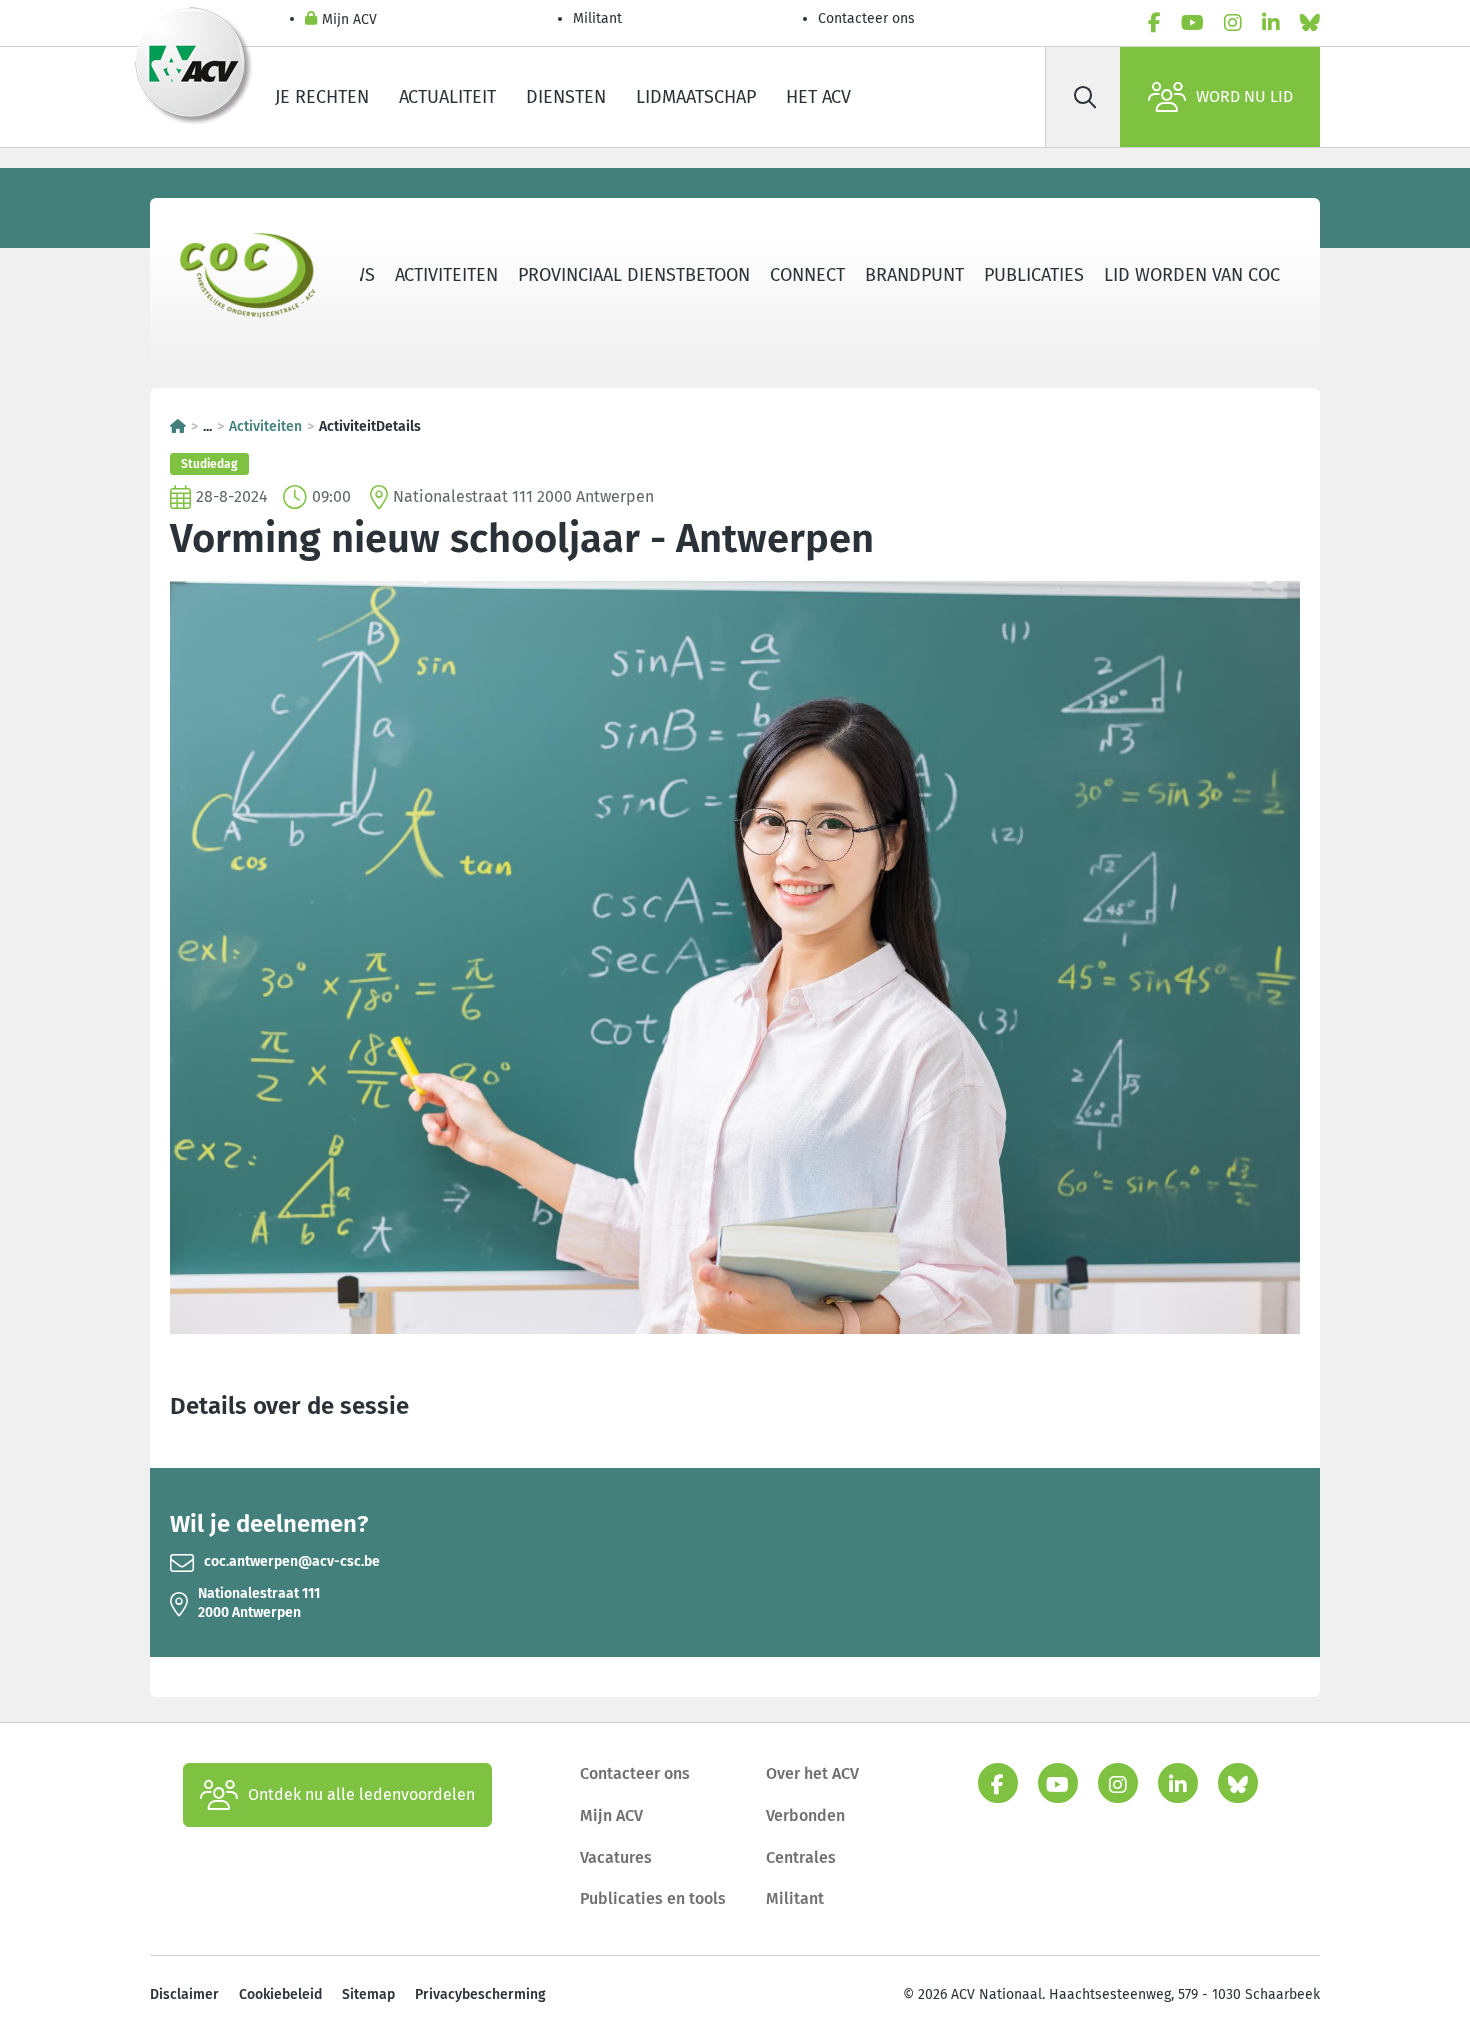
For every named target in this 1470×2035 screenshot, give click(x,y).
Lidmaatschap (696, 97)
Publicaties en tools (653, 1898)
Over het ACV (812, 1773)
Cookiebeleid (280, 1994)
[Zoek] (1085, 97)
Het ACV (818, 97)
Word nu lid (1244, 96)
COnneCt (807, 275)
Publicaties (1034, 275)
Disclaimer (184, 1994)
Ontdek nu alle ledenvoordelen (361, 1794)
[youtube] (1192, 23)
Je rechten (322, 97)
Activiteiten (446, 275)
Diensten (566, 97)
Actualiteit (447, 97)
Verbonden (805, 1815)
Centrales (801, 1857)
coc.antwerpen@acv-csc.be (292, 1561)
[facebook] (1154, 23)
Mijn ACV (349, 19)
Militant (597, 18)
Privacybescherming (480, 1994)
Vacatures (616, 1857)
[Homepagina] (178, 426)
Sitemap (368, 1994)
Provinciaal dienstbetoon (634, 275)
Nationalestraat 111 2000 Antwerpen (259, 1603)
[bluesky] (1310, 23)
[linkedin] (1271, 23)
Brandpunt (914, 275)
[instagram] (1233, 23)
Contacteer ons (866, 18)
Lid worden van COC (1192, 275)
